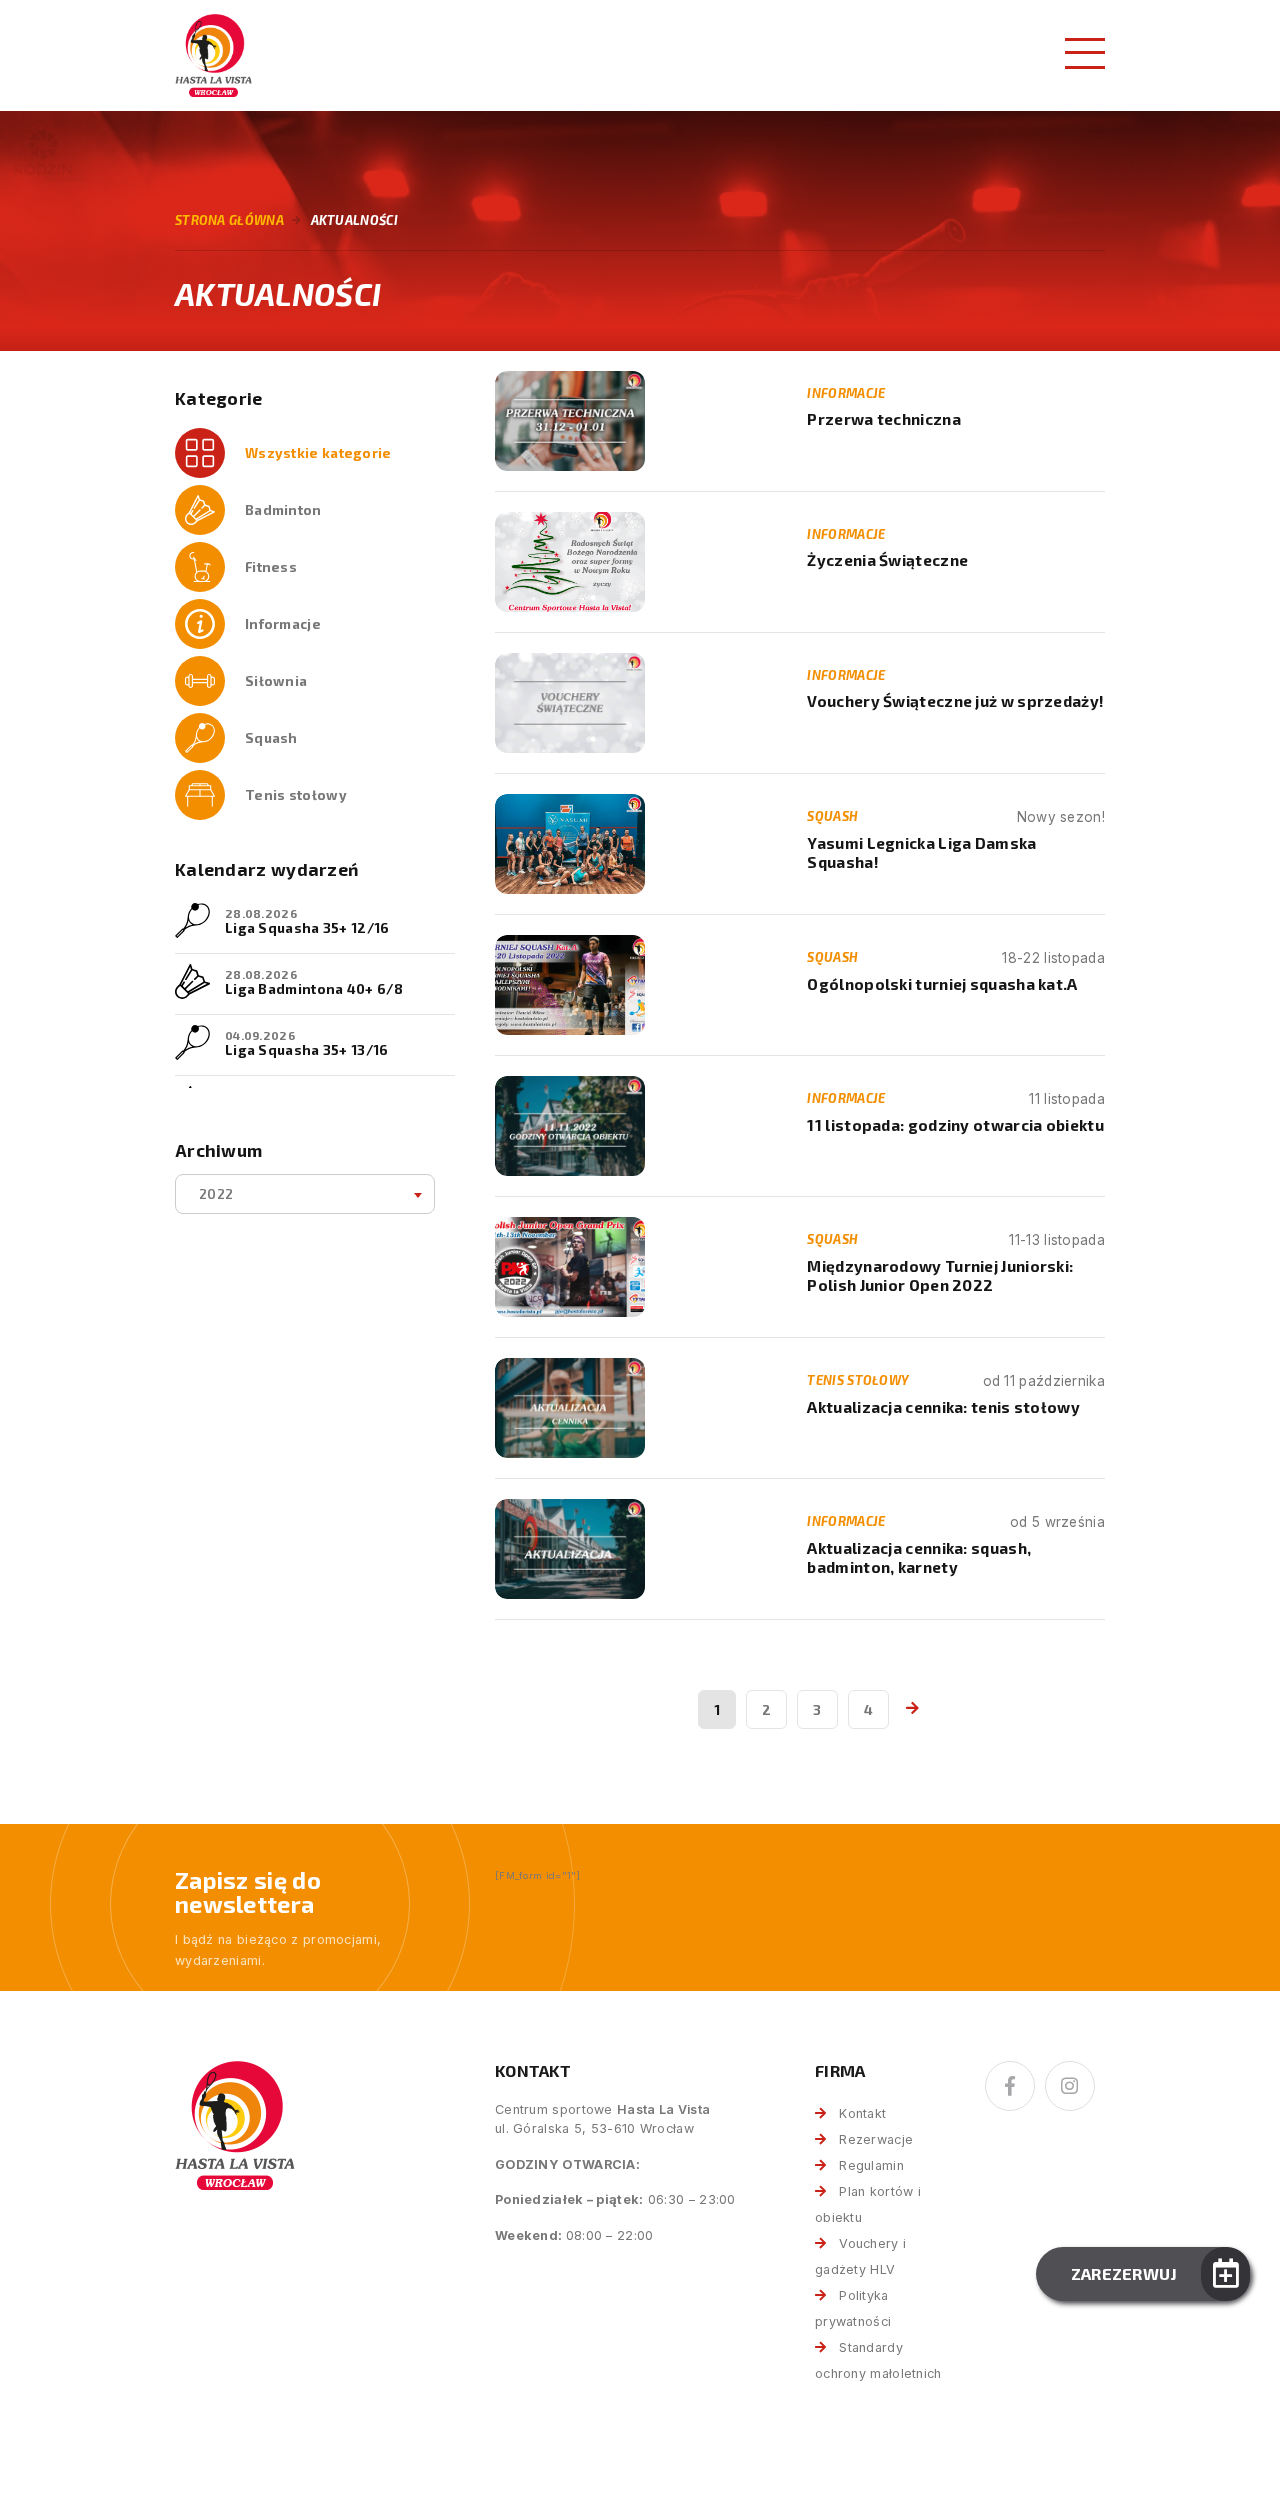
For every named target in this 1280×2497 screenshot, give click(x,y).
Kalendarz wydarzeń (266, 869)
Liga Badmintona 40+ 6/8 (314, 988)
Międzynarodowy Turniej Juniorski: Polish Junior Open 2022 (940, 1275)
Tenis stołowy (296, 794)
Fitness (271, 566)
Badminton (283, 509)
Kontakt (862, 2113)
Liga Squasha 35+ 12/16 (307, 927)
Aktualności (354, 220)
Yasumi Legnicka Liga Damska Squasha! (921, 852)
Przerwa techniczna (883, 419)
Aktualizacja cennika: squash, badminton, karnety (919, 1557)
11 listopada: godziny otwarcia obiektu (955, 1125)
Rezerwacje (876, 2139)
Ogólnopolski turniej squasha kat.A (942, 984)
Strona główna (229, 220)
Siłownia (276, 680)
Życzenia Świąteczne (887, 560)
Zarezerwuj (1124, 2273)
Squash (271, 737)
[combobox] (305, 1194)
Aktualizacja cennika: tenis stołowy (943, 1407)
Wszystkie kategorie (318, 452)
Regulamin (871, 2165)
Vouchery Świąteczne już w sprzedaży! (955, 701)
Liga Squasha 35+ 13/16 (307, 1049)
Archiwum (218, 1150)
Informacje (283, 623)
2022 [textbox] (216, 1193)
